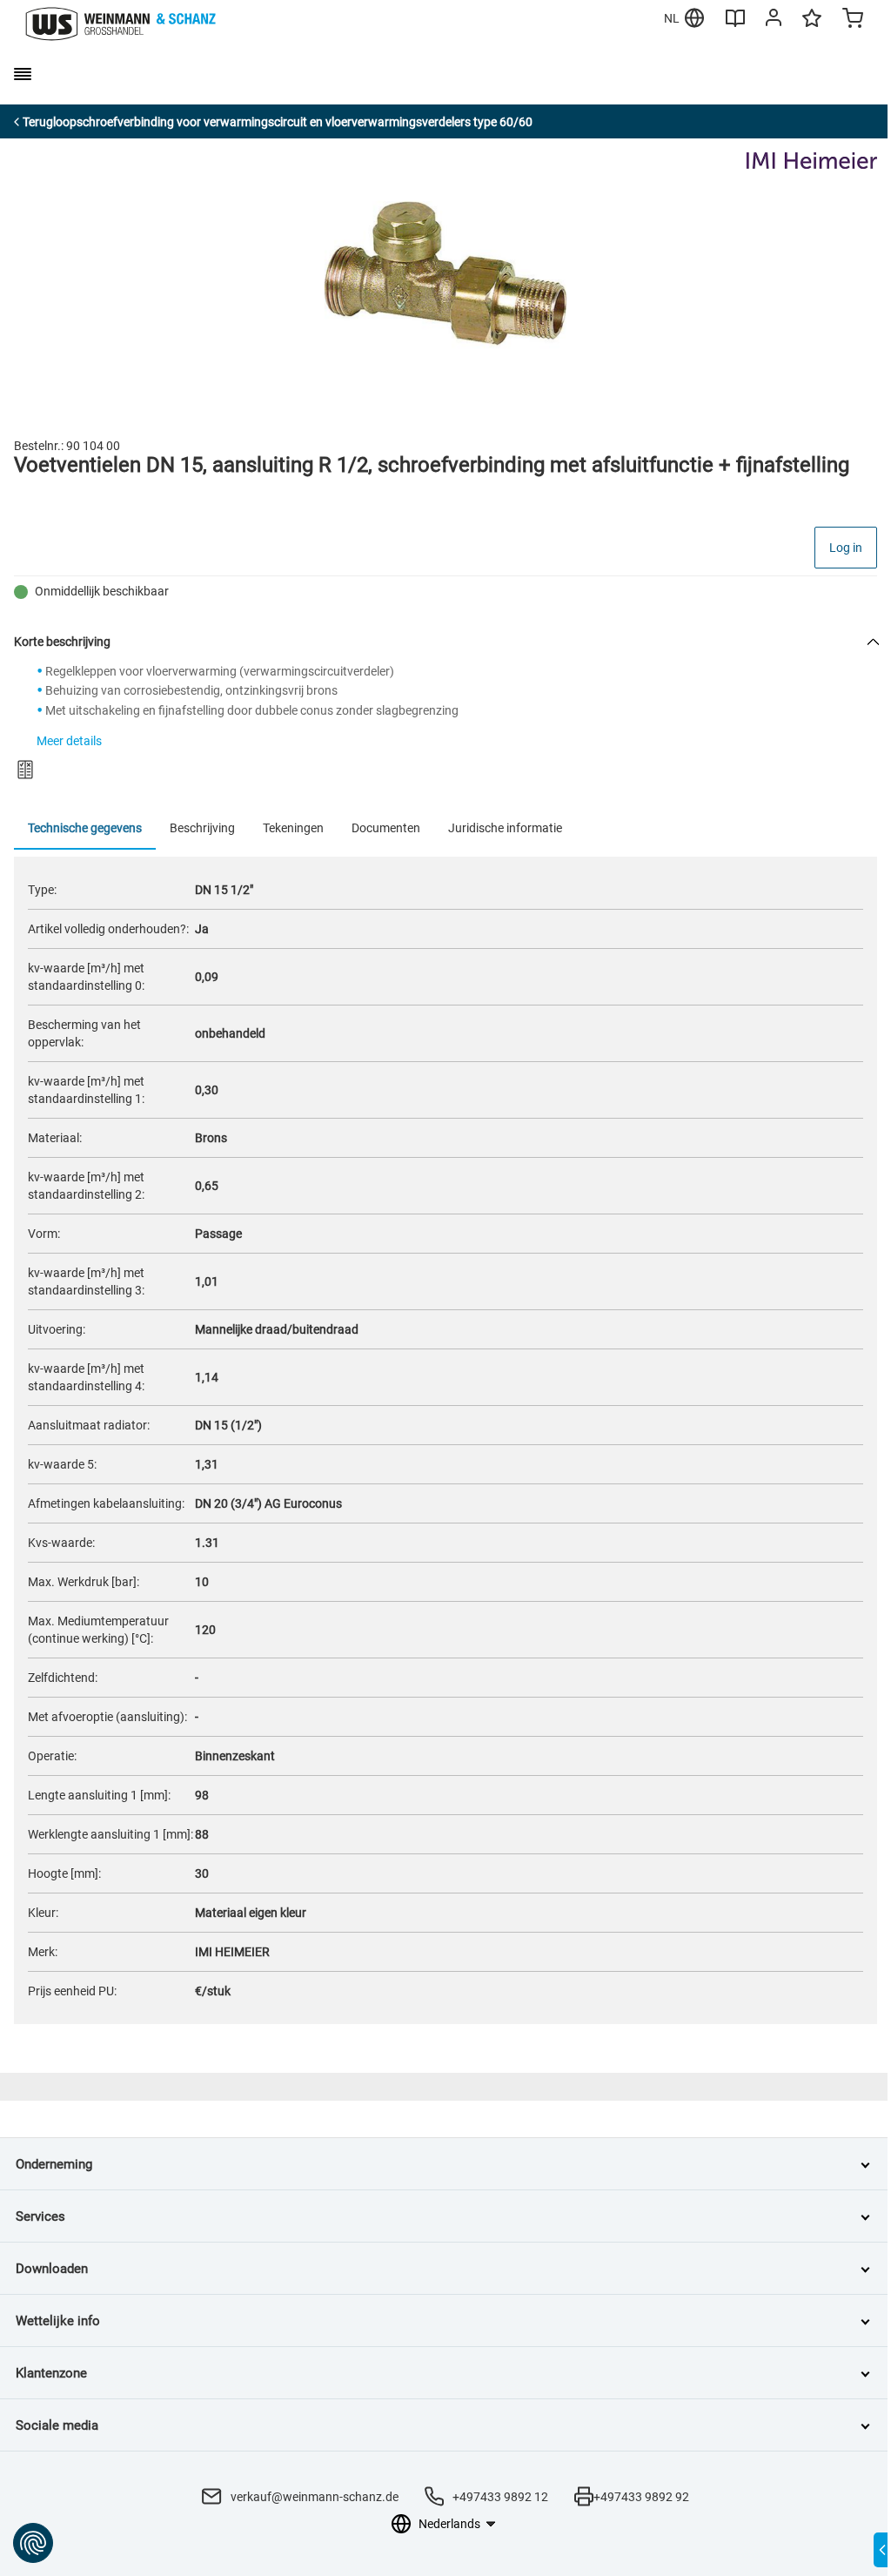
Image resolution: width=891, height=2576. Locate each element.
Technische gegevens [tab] (85, 828)
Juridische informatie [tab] (505, 828)
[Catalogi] (735, 24)
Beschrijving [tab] (202, 828)
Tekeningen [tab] (293, 828)
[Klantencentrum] (774, 21)
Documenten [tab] (386, 828)
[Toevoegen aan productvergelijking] (25, 770)
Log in (846, 548)
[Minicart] (853, 20)
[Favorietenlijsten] (812, 26)
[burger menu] (23, 74)
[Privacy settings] (33, 2543)
